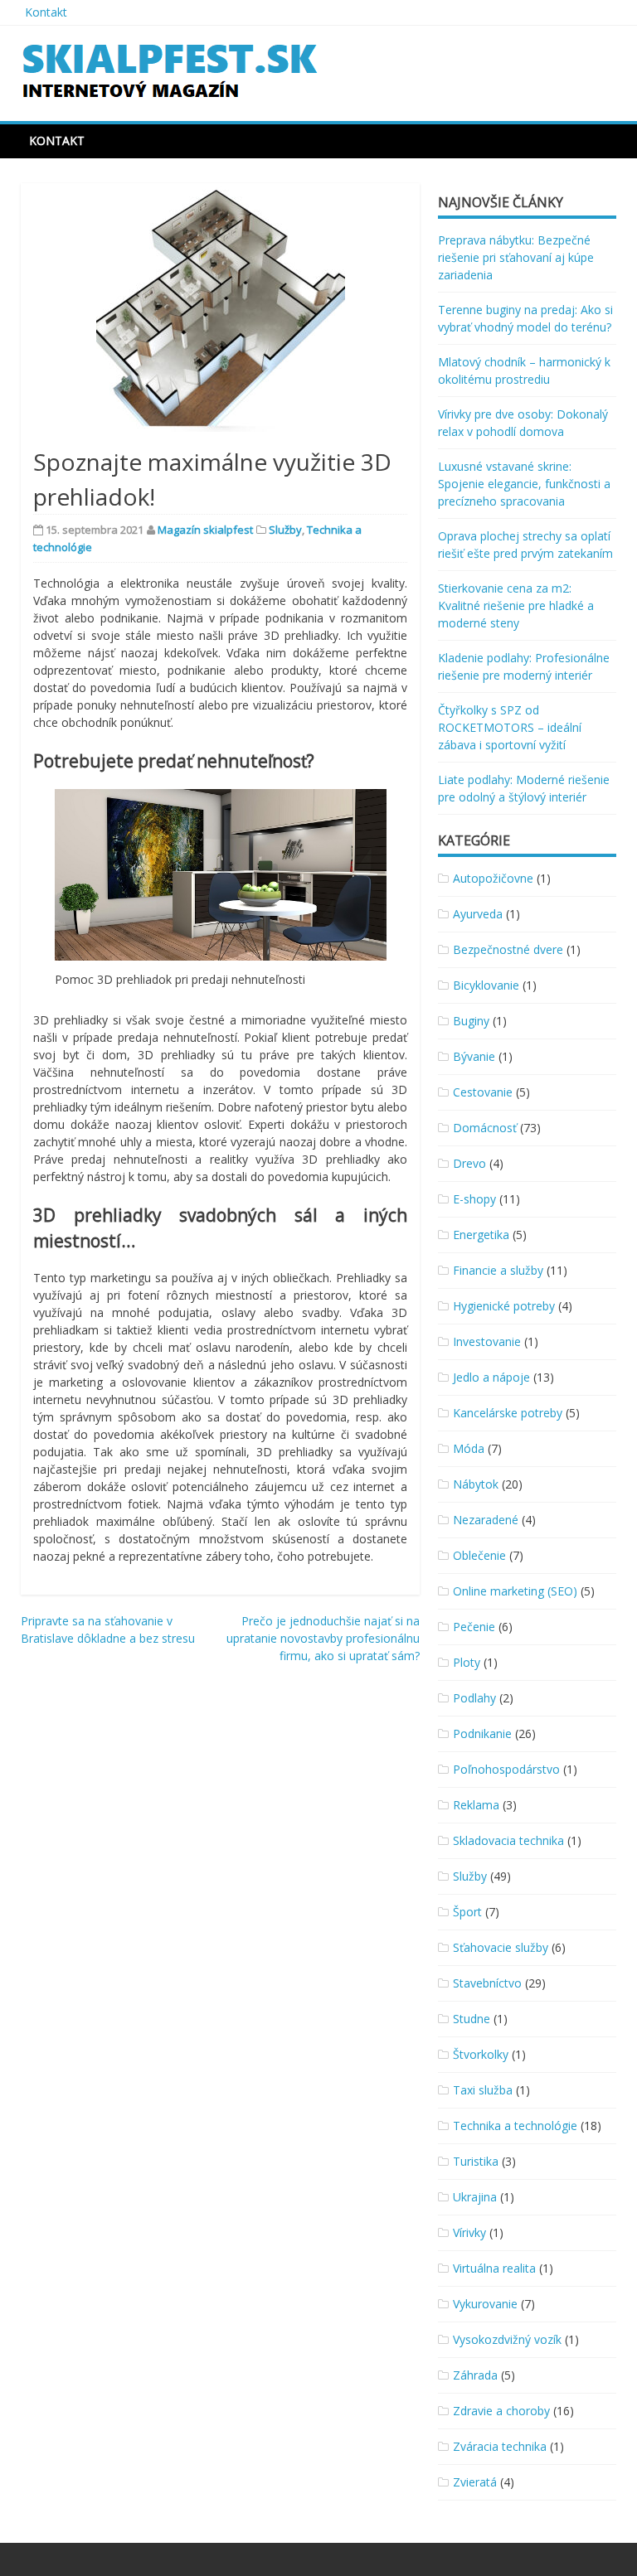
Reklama (476, 1805)
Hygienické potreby (504, 1306)
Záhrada (475, 2375)
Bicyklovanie (486, 985)
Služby (285, 530)
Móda (469, 1448)
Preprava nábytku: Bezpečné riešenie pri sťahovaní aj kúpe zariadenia (516, 257)
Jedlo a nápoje (491, 1377)
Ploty (467, 1662)
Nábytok (476, 1484)
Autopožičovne (493, 878)
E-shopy (474, 1199)
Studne (472, 2019)
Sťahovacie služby (501, 1947)
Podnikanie (482, 1733)
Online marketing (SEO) (515, 1591)
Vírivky (469, 2232)
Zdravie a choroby (501, 2411)
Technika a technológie (515, 2126)
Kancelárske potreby (508, 1413)
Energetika (481, 1235)
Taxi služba (483, 2090)
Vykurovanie (485, 2304)
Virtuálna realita (494, 2268)
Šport (467, 1912)
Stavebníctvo (487, 1983)
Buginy (471, 1021)
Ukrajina (475, 2197)
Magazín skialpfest (205, 530)
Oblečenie (479, 1555)
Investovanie (487, 1341)
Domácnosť (485, 1128)
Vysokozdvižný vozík (507, 2339)
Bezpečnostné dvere (508, 949)
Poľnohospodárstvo (506, 1769)
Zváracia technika (500, 2446)
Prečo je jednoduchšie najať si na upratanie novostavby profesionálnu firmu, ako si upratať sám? (323, 1638)
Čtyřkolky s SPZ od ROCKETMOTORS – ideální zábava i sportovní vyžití (510, 727)
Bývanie (474, 1056)
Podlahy (474, 1698)
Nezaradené (486, 1520)
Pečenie (474, 1627)
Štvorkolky (481, 2054)
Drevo (469, 1163)
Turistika (476, 2161)
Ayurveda (478, 914)
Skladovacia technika (508, 1840)
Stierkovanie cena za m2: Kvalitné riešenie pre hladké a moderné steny (516, 605)
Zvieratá (475, 2482)
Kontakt (46, 12)
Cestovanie (483, 1092)
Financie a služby (498, 1270)
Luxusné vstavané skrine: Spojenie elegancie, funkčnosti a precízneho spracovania (524, 484)
